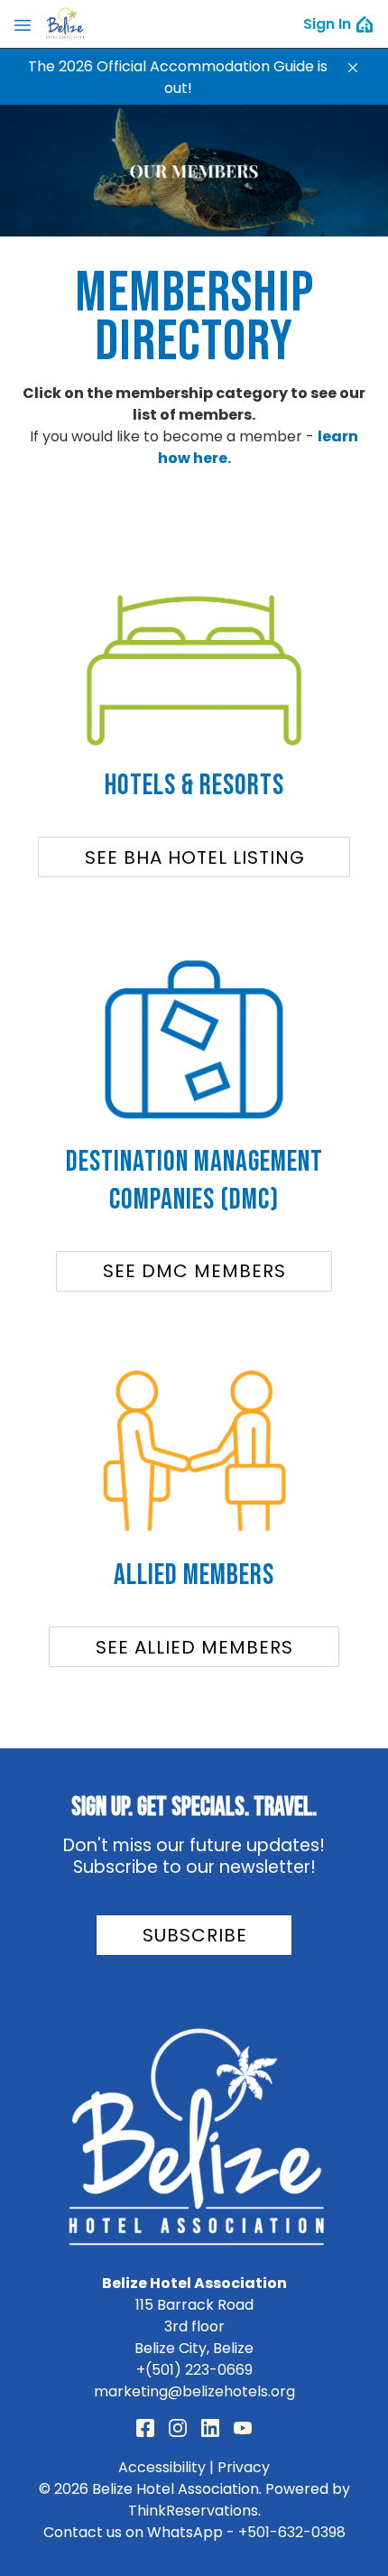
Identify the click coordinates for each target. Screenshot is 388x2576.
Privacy (244, 2467)
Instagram (178, 2428)
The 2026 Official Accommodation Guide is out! (178, 77)
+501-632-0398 (292, 2532)
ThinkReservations (193, 2511)
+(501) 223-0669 (194, 2370)
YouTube (243, 2428)
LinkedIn (210, 2428)
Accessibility (162, 2467)
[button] (353, 68)
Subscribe (195, 1935)
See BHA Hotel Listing (195, 857)
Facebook (145, 2428)
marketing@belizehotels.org (194, 2391)
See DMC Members (194, 1271)
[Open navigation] (23, 24)
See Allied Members (194, 1647)
